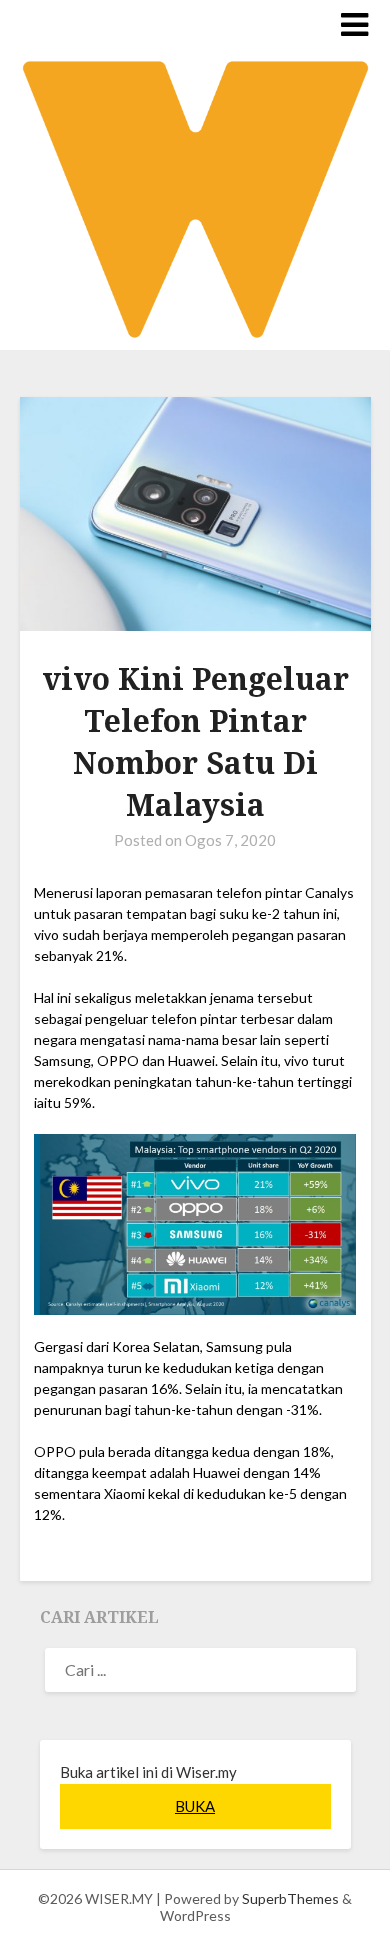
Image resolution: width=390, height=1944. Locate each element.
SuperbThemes (290, 1898)
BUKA (195, 1806)
